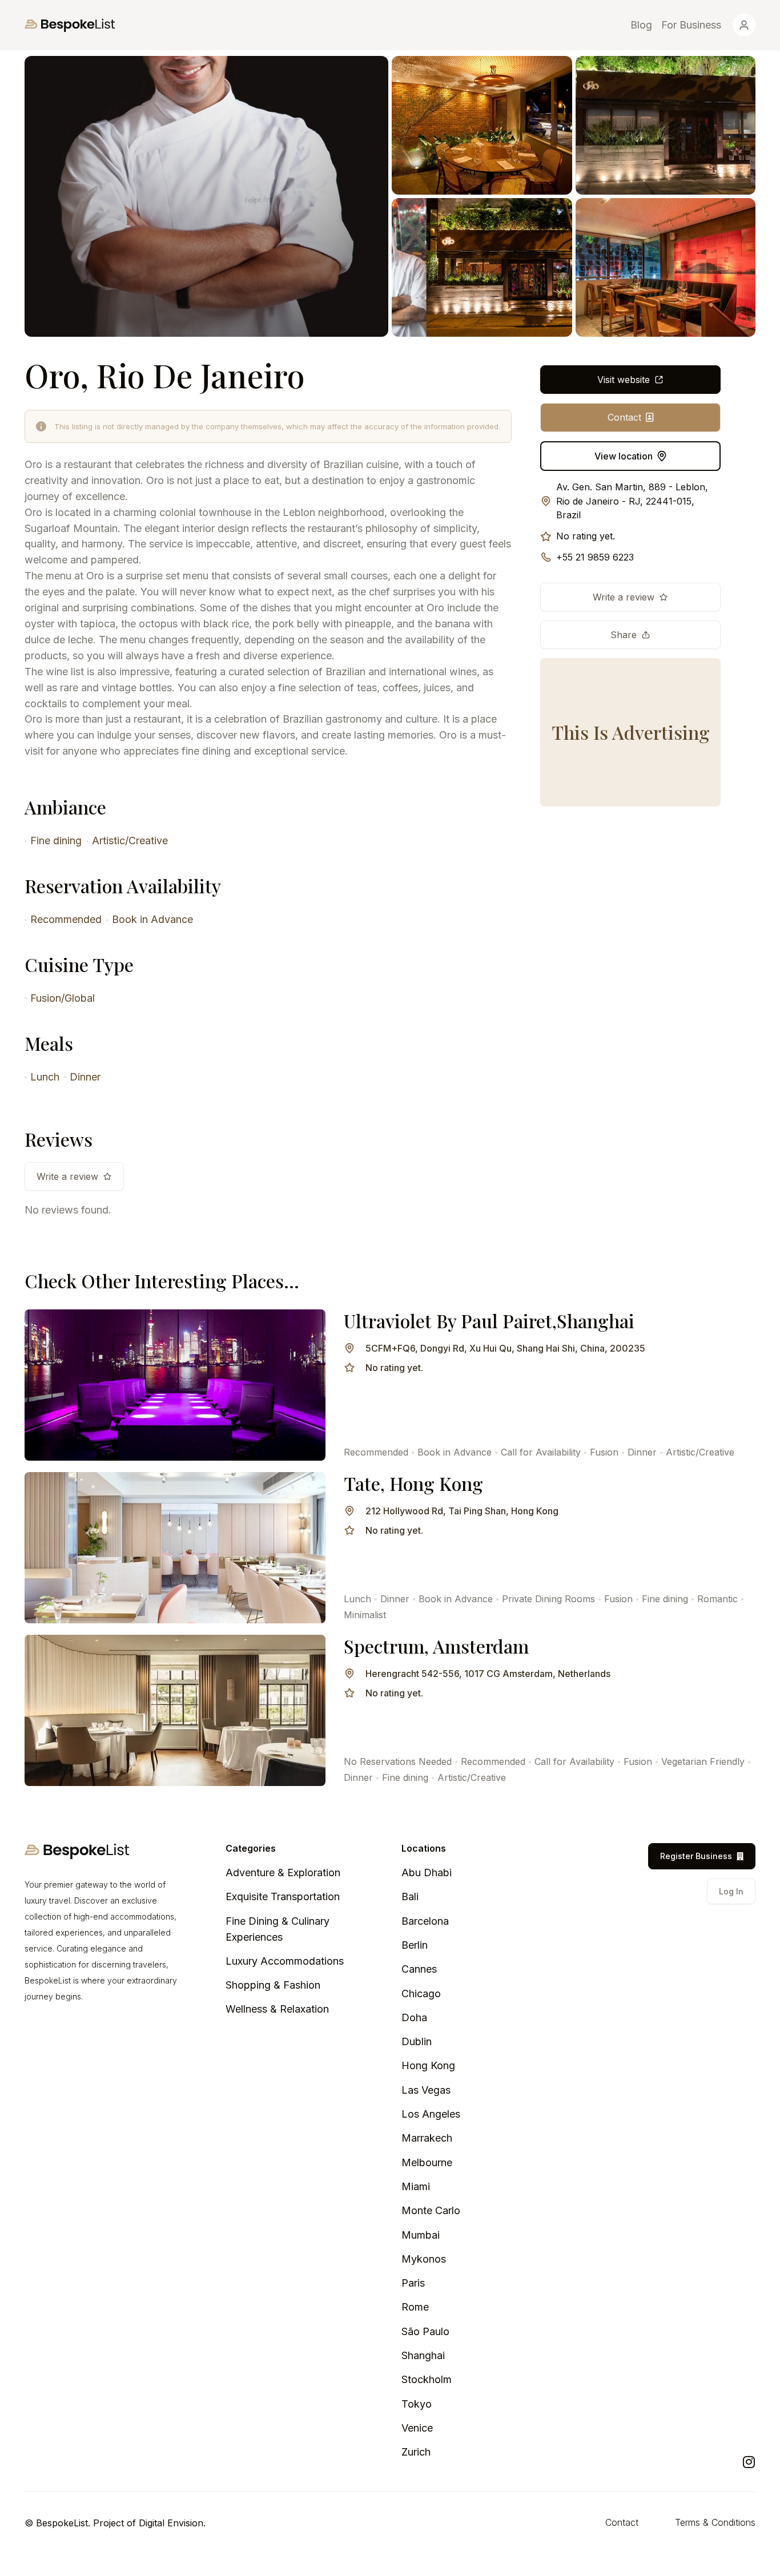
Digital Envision (171, 2523)
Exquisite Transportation (283, 1896)
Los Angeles (431, 2114)
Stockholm (427, 2379)
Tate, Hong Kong (413, 1483)
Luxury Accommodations (285, 1961)
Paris (413, 2283)
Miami (416, 2186)
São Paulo (425, 2331)
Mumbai (421, 2235)
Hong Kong (428, 2065)
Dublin (417, 2041)
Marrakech (427, 2138)
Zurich (416, 2452)
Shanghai (423, 2355)
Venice (417, 2428)
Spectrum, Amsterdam (436, 1646)
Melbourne (427, 2162)
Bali (410, 1896)
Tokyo (417, 2404)
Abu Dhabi (427, 1872)
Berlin (415, 1945)
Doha (414, 2017)
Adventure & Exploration (283, 1872)
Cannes (419, 1969)
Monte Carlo (431, 2210)
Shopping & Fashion (273, 1985)
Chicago (421, 1994)
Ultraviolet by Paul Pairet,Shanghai (489, 1321)
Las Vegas (426, 2090)
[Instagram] (749, 2462)
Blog (641, 25)
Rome (415, 2307)
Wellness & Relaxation (277, 2009)
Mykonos (424, 2259)
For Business (691, 25)
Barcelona (425, 1921)
